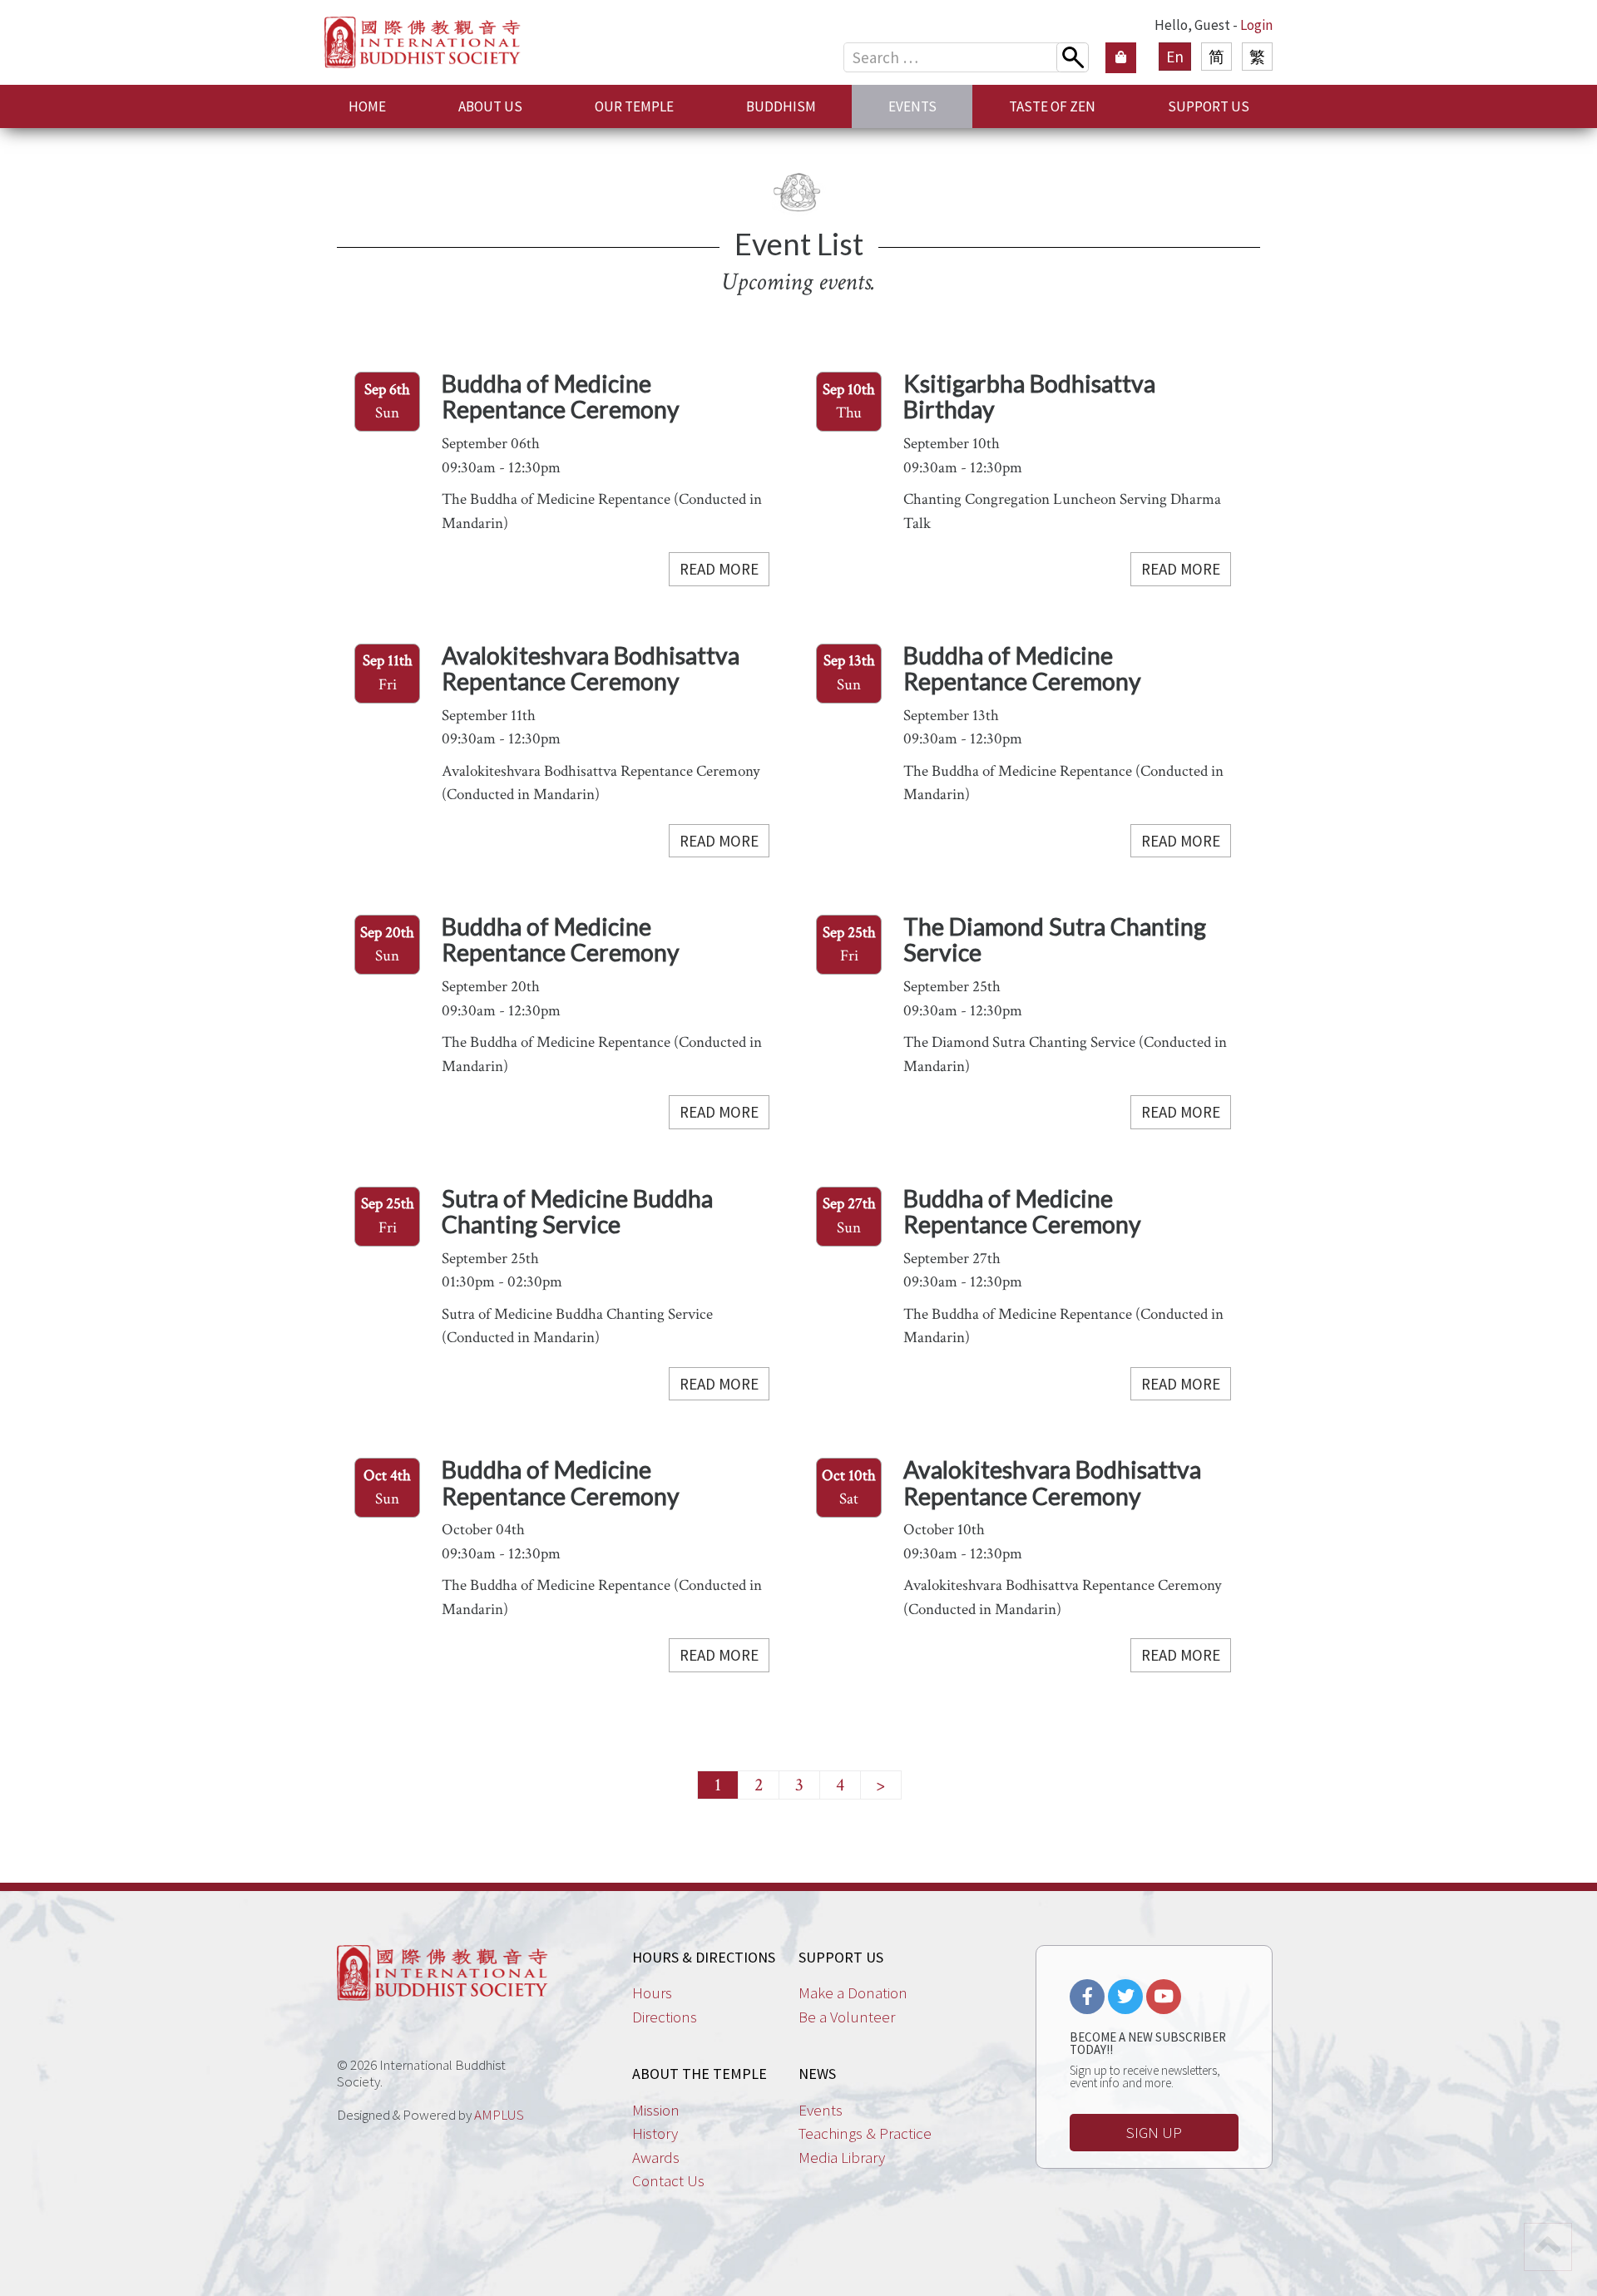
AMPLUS (499, 2115)
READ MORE (719, 569)
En (1175, 57)
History (655, 2133)
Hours (652, 1992)
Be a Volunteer (847, 2017)
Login (1256, 25)
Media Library (842, 2157)
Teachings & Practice (865, 2133)
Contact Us (668, 2180)
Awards (656, 2157)
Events (821, 2110)
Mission (656, 2110)
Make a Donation (853, 1992)
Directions (665, 2017)
